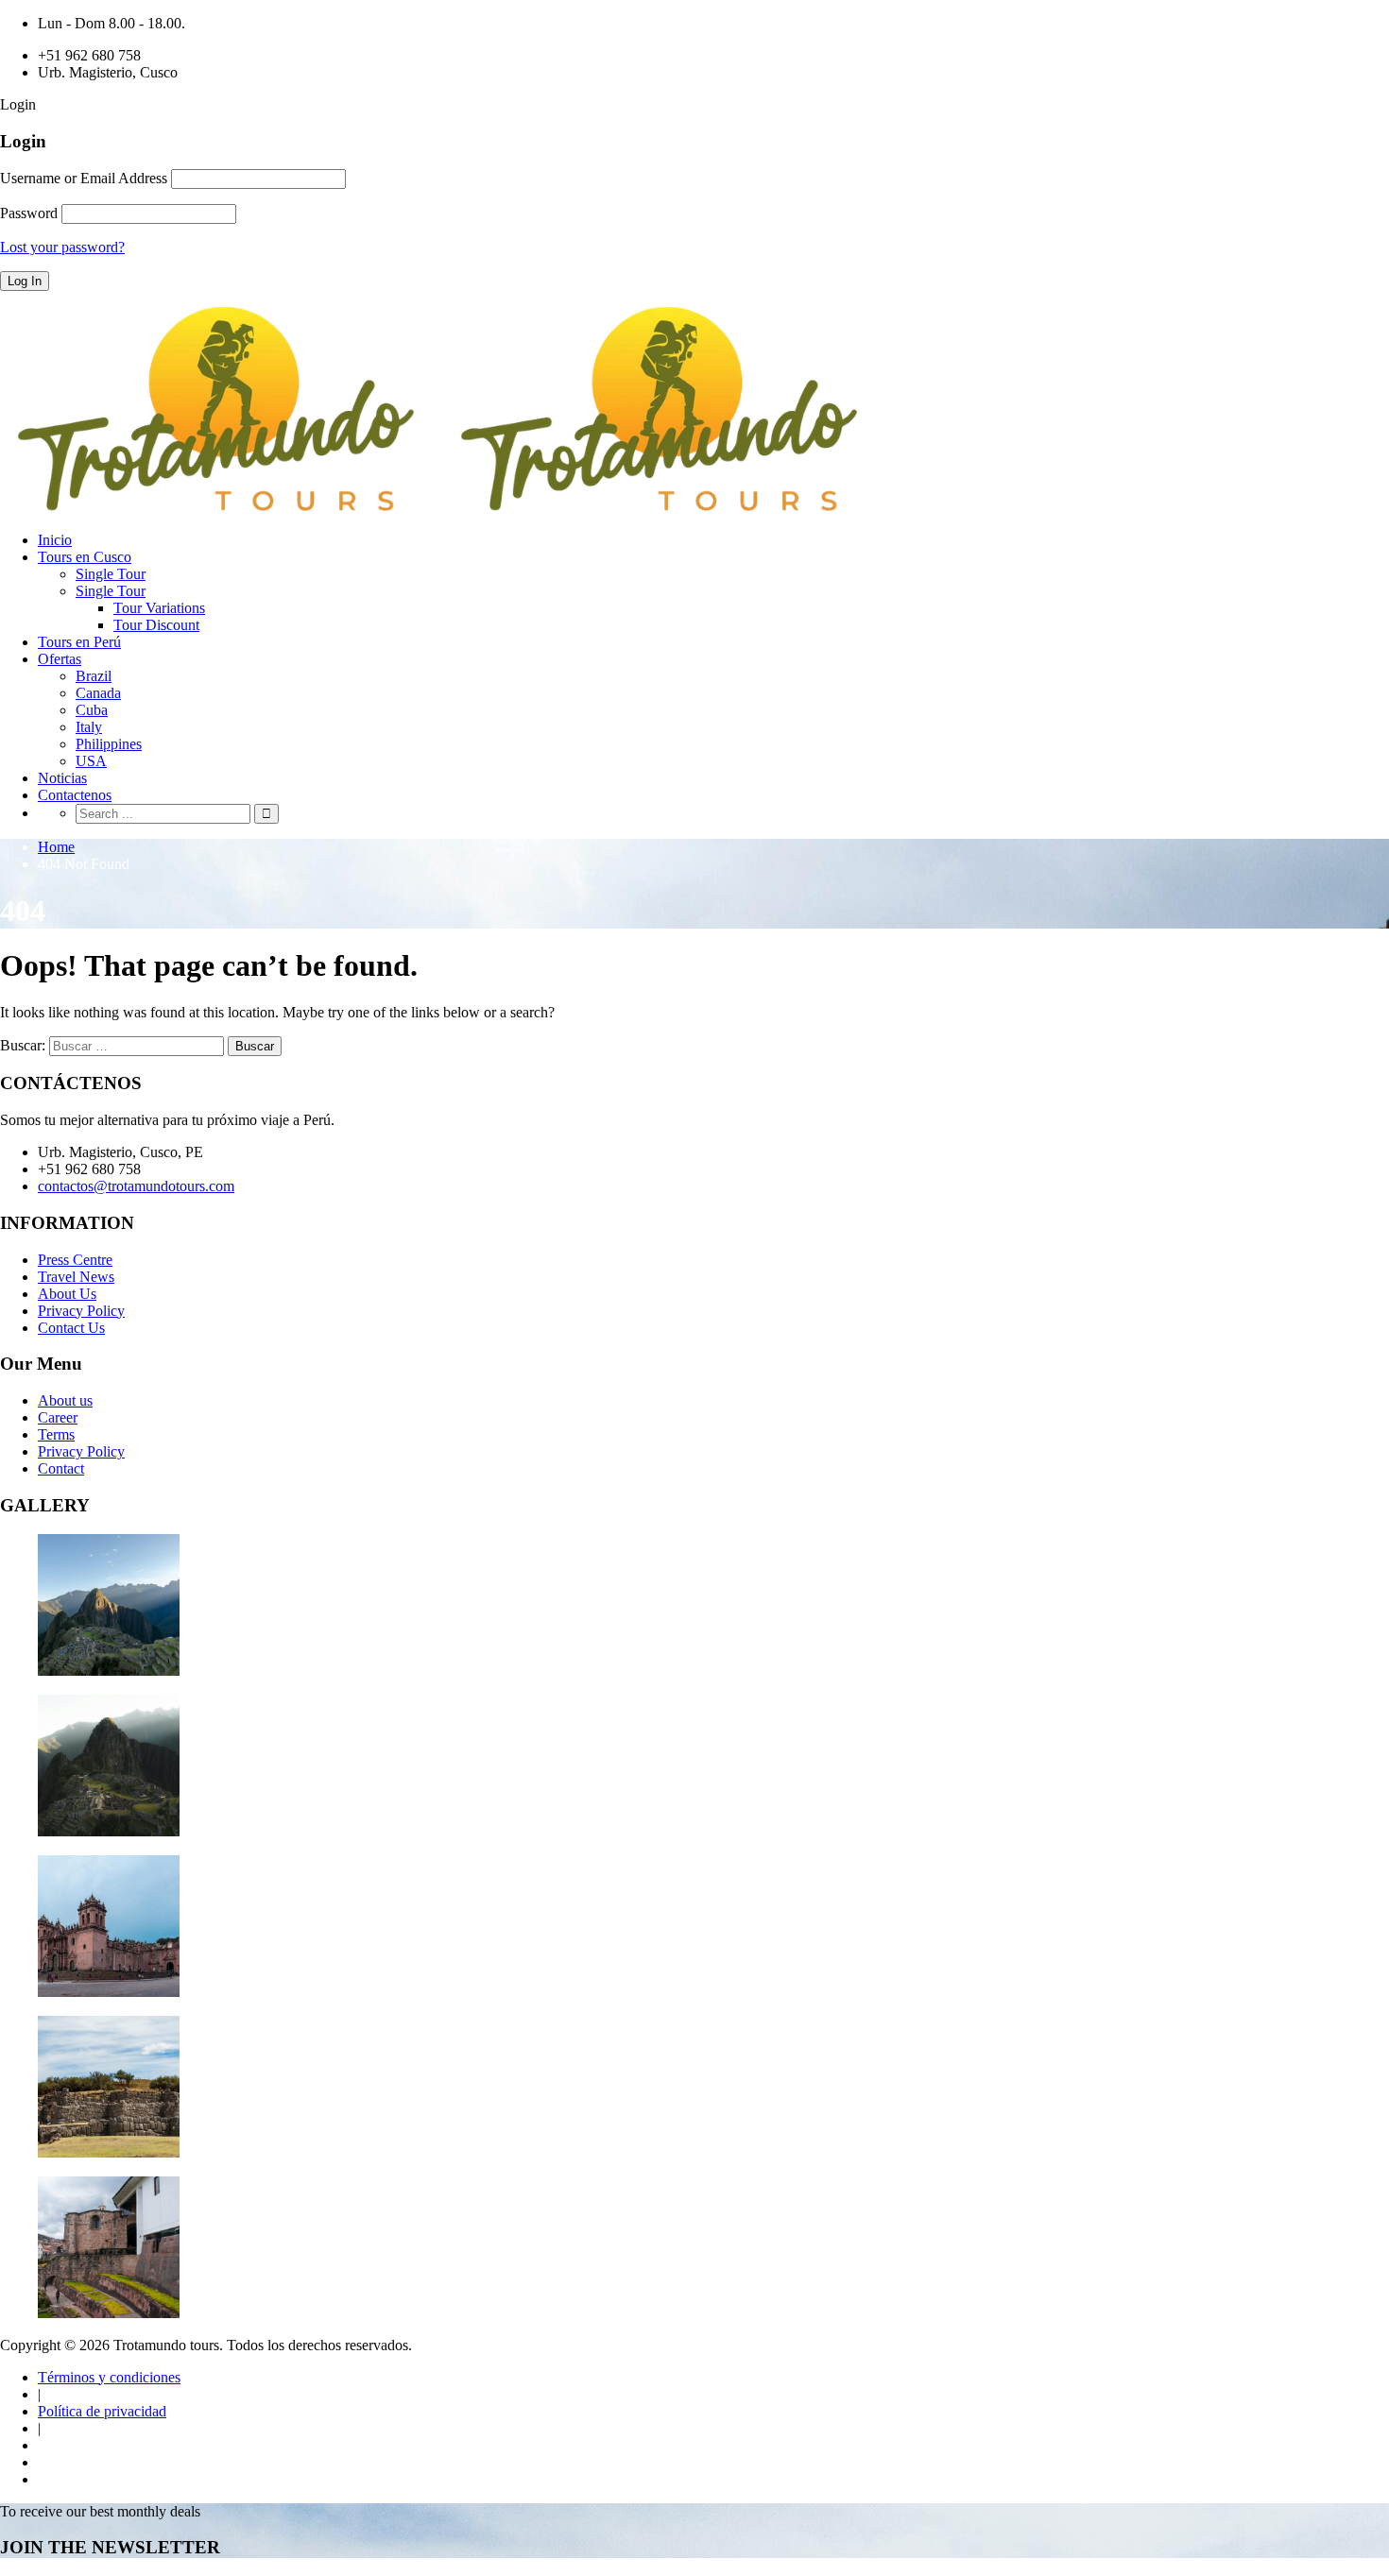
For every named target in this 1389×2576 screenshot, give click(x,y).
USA (91, 761)
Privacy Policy (81, 1311)
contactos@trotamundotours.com (136, 1186)
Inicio (55, 540)
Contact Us (71, 1328)
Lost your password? (62, 247)
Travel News (76, 1277)
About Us (67, 1294)
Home (56, 847)
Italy (89, 727)
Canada (98, 693)
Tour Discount (156, 625)
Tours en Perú (79, 642)
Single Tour (111, 574)
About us (65, 1400)
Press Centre (75, 1260)
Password (29, 213)
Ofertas (60, 659)
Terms (56, 1434)
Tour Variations (159, 608)
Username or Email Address (84, 178)
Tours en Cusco (85, 557)
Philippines (109, 744)
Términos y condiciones (109, 2377)
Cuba (92, 710)
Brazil (94, 676)
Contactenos (75, 795)
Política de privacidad (102, 2411)
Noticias (62, 778)
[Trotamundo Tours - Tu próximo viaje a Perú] (443, 508)
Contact (61, 1468)
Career (58, 1417)
